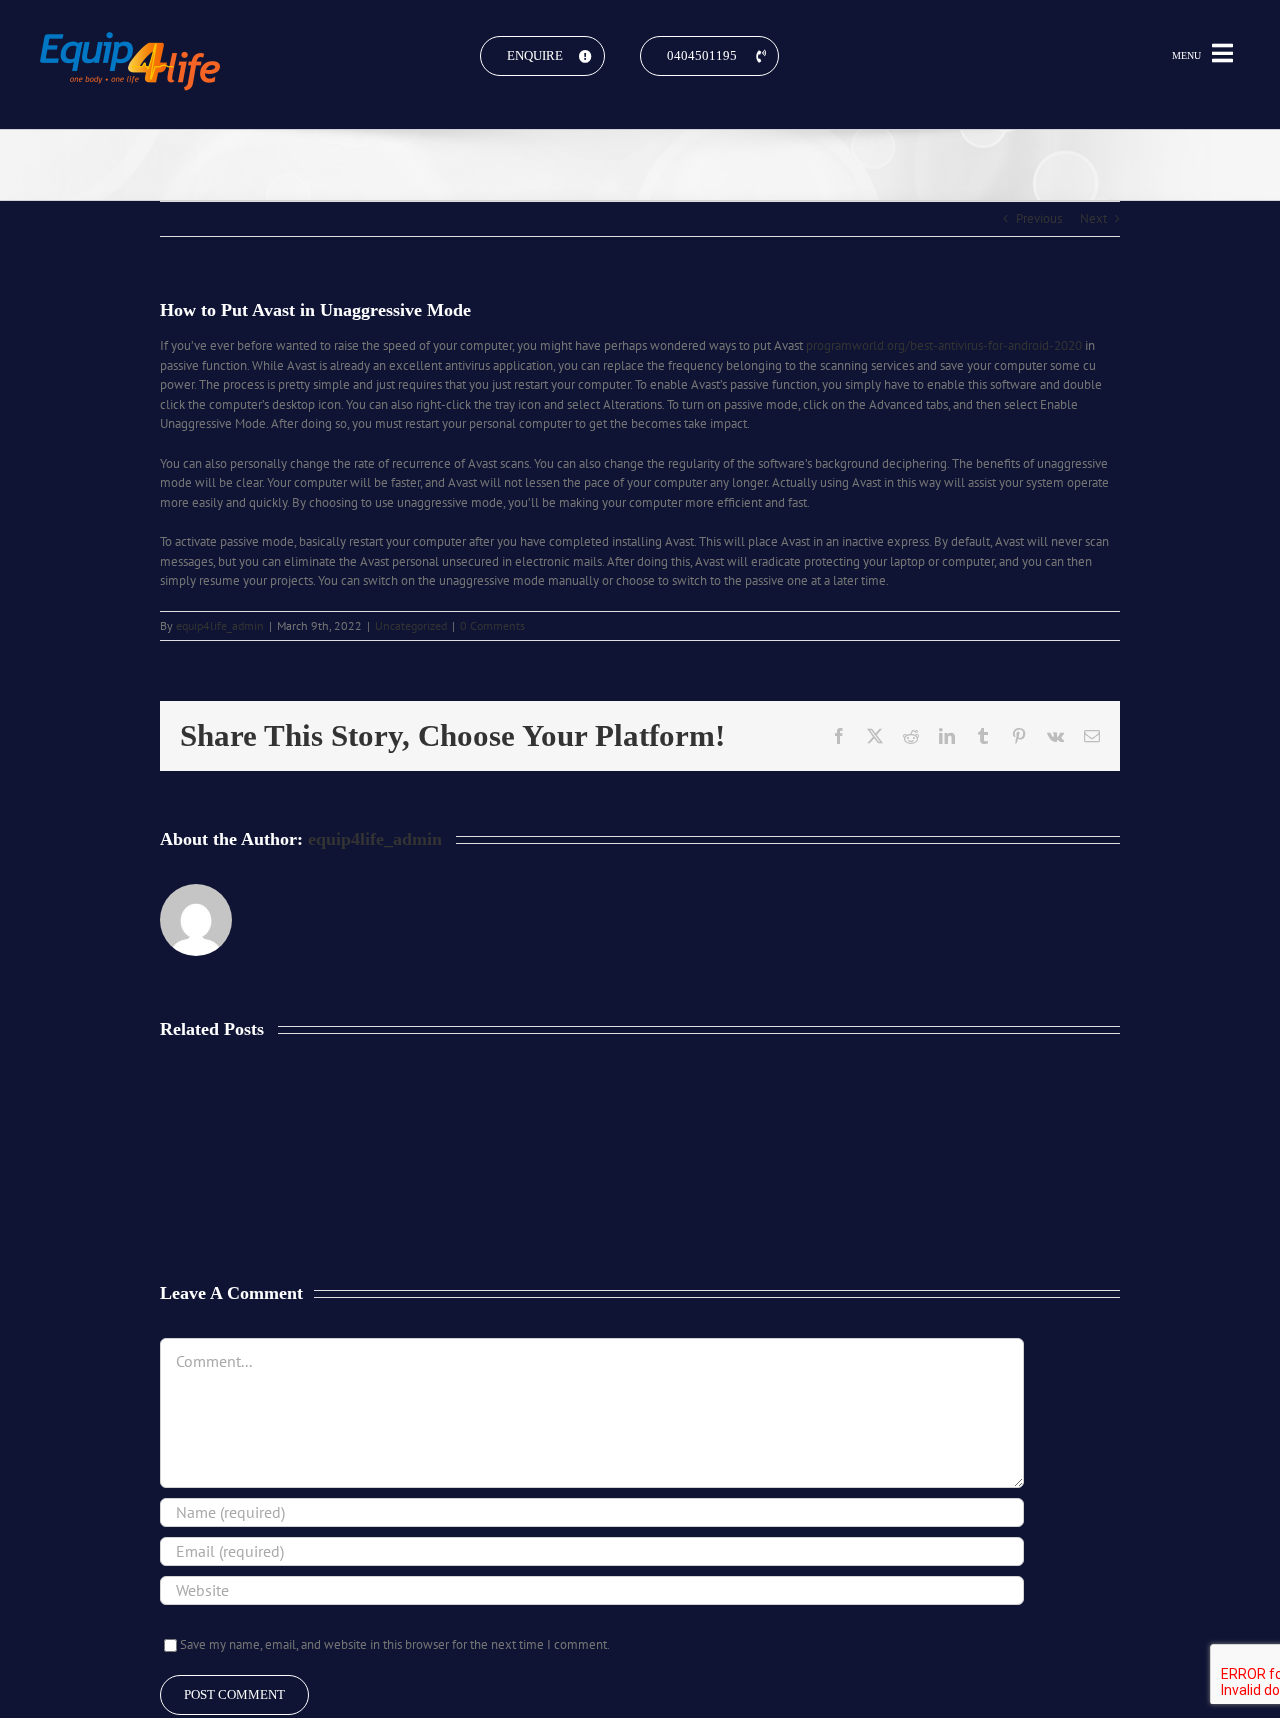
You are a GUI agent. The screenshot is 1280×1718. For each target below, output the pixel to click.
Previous (1039, 218)
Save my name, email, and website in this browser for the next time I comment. (395, 1644)
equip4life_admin (220, 625)
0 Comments (492, 625)
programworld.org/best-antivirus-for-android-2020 (944, 345)
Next (1093, 218)
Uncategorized (411, 625)
